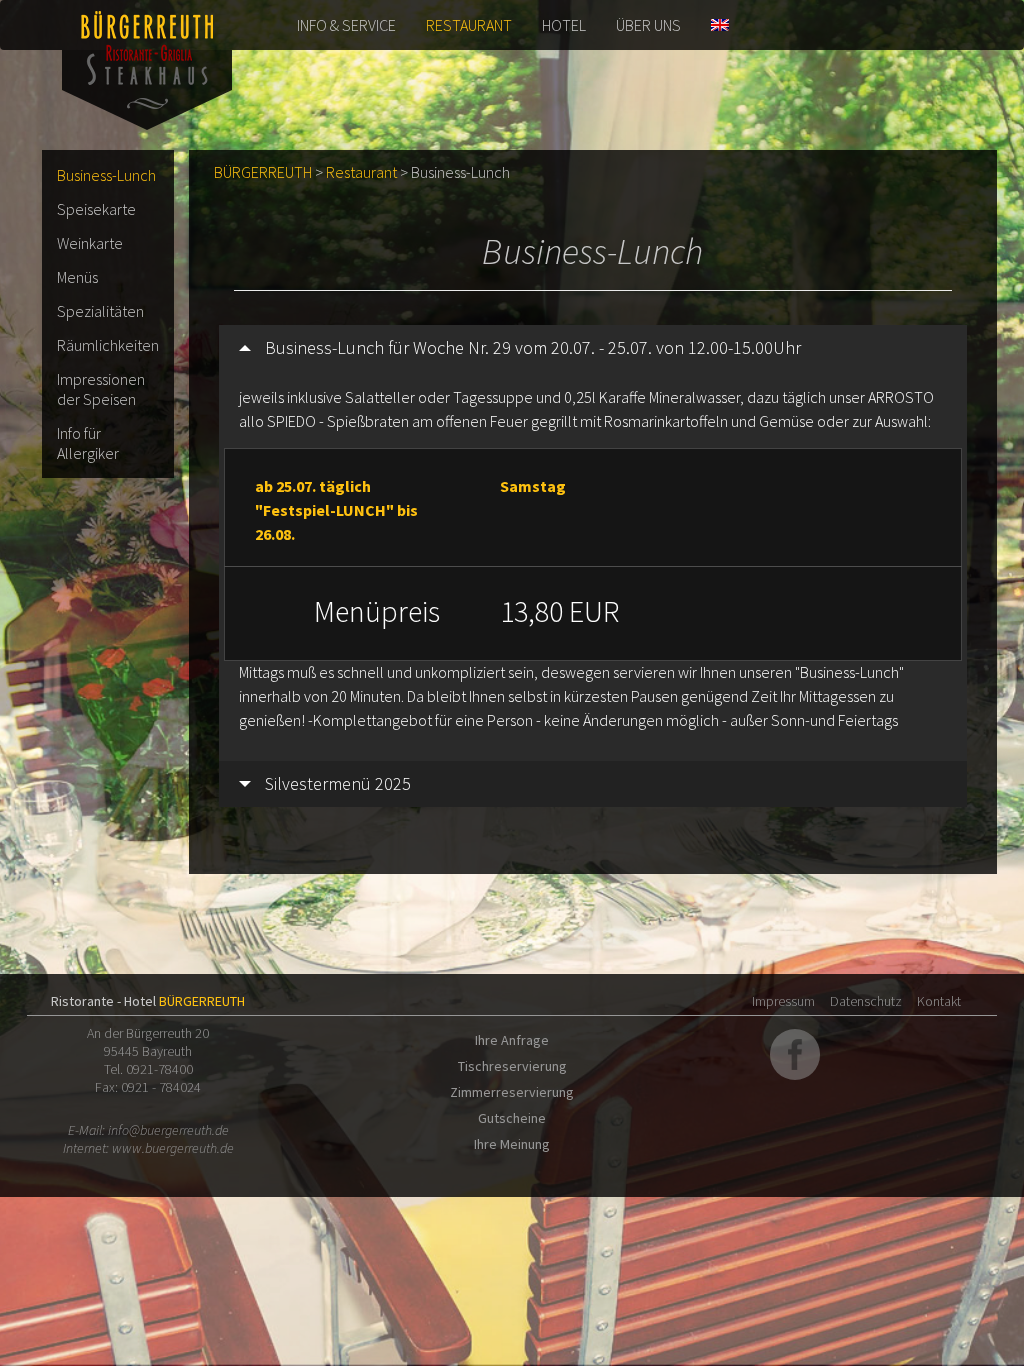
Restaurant (469, 25)
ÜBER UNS (648, 25)
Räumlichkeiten (108, 345)
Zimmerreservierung (512, 1092)
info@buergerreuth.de (168, 1130)
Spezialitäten (100, 311)
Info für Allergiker (88, 443)
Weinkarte (90, 243)
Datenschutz (866, 1001)
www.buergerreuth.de (173, 1148)
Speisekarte (96, 209)
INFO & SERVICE (346, 25)
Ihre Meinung (512, 1144)
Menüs (77, 277)
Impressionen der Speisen (101, 389)
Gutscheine (512, 1118)
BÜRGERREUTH (263, 172)
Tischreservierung (512, 1066)
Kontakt (939, 1001)
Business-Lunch (106, 175)
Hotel (564, 25)
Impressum (783, 1001)
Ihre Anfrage (512, 1040)
